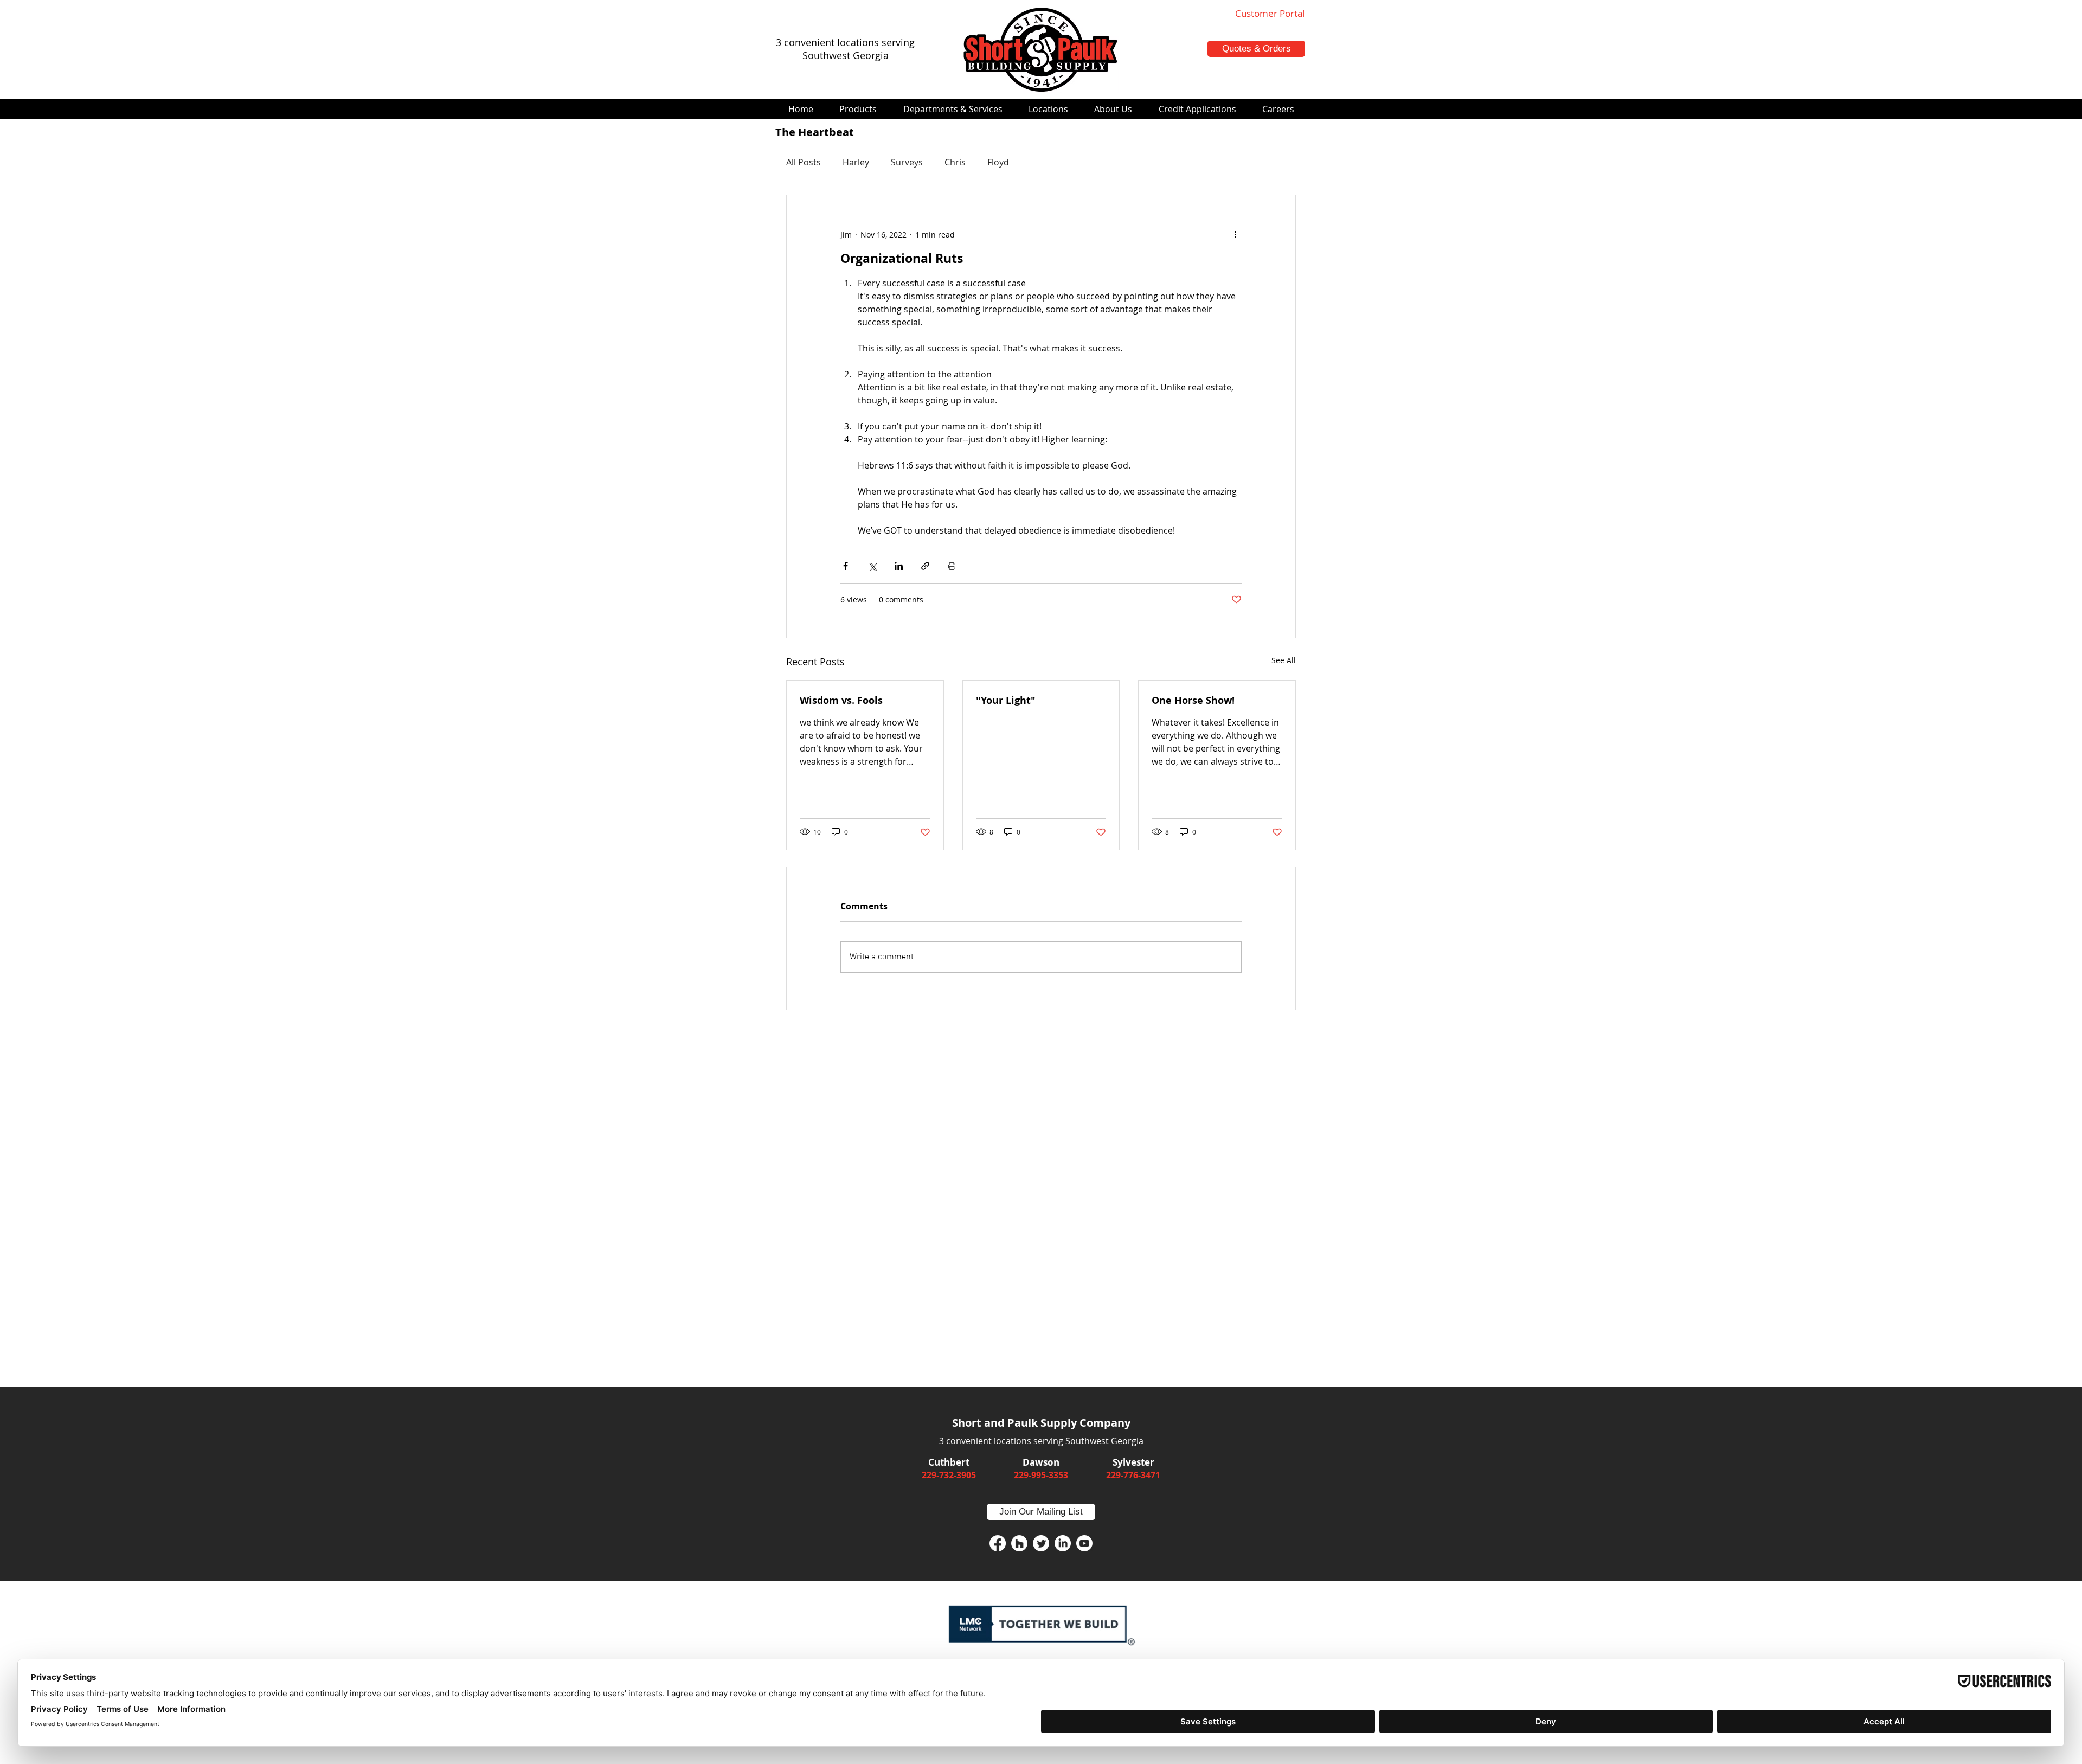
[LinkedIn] (1063, 1543)
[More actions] (1235, 234)
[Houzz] (1019, 1543)
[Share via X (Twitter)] (872, 566)
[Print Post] (952, 566)
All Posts (804, 162)
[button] (858, 109)
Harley (856, 162)
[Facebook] (998, 1543)
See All (1284, 660)
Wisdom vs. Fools (841, 700)
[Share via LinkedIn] (899, 566)
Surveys (907, 162)
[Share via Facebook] (846, 566)
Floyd (998, 162)
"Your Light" (1006, 700)
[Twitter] (1041, 1543)
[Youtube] (1084, 1543)
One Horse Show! (1193, 700)
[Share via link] (925, 566)
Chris (955, 162)
